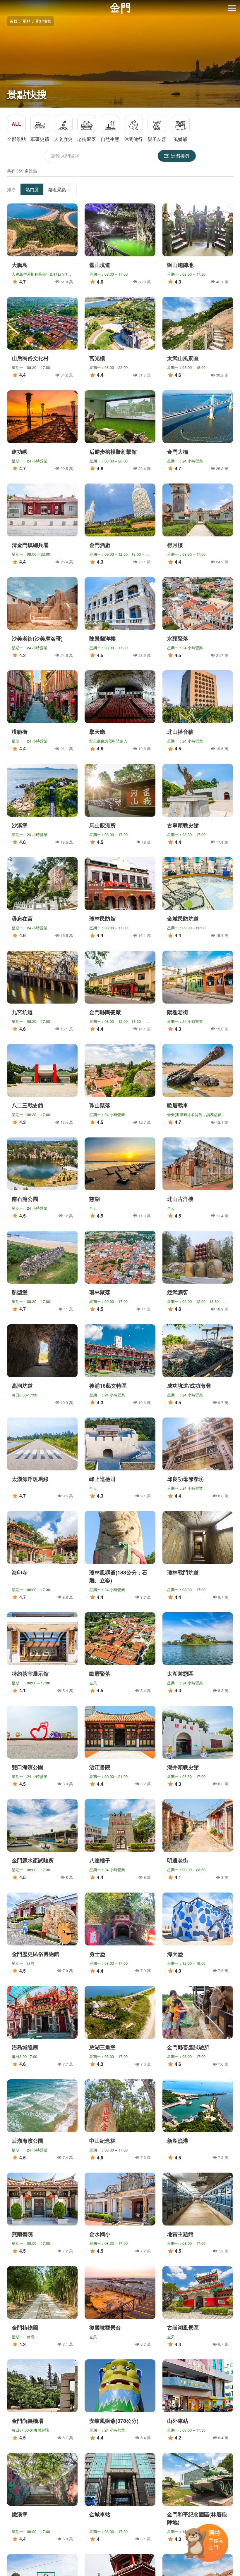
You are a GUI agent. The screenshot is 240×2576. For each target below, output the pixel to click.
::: (2, 3)
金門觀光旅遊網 (120, 8)
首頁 (13, 21)
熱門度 (32, 189)
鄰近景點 (57, 189)
